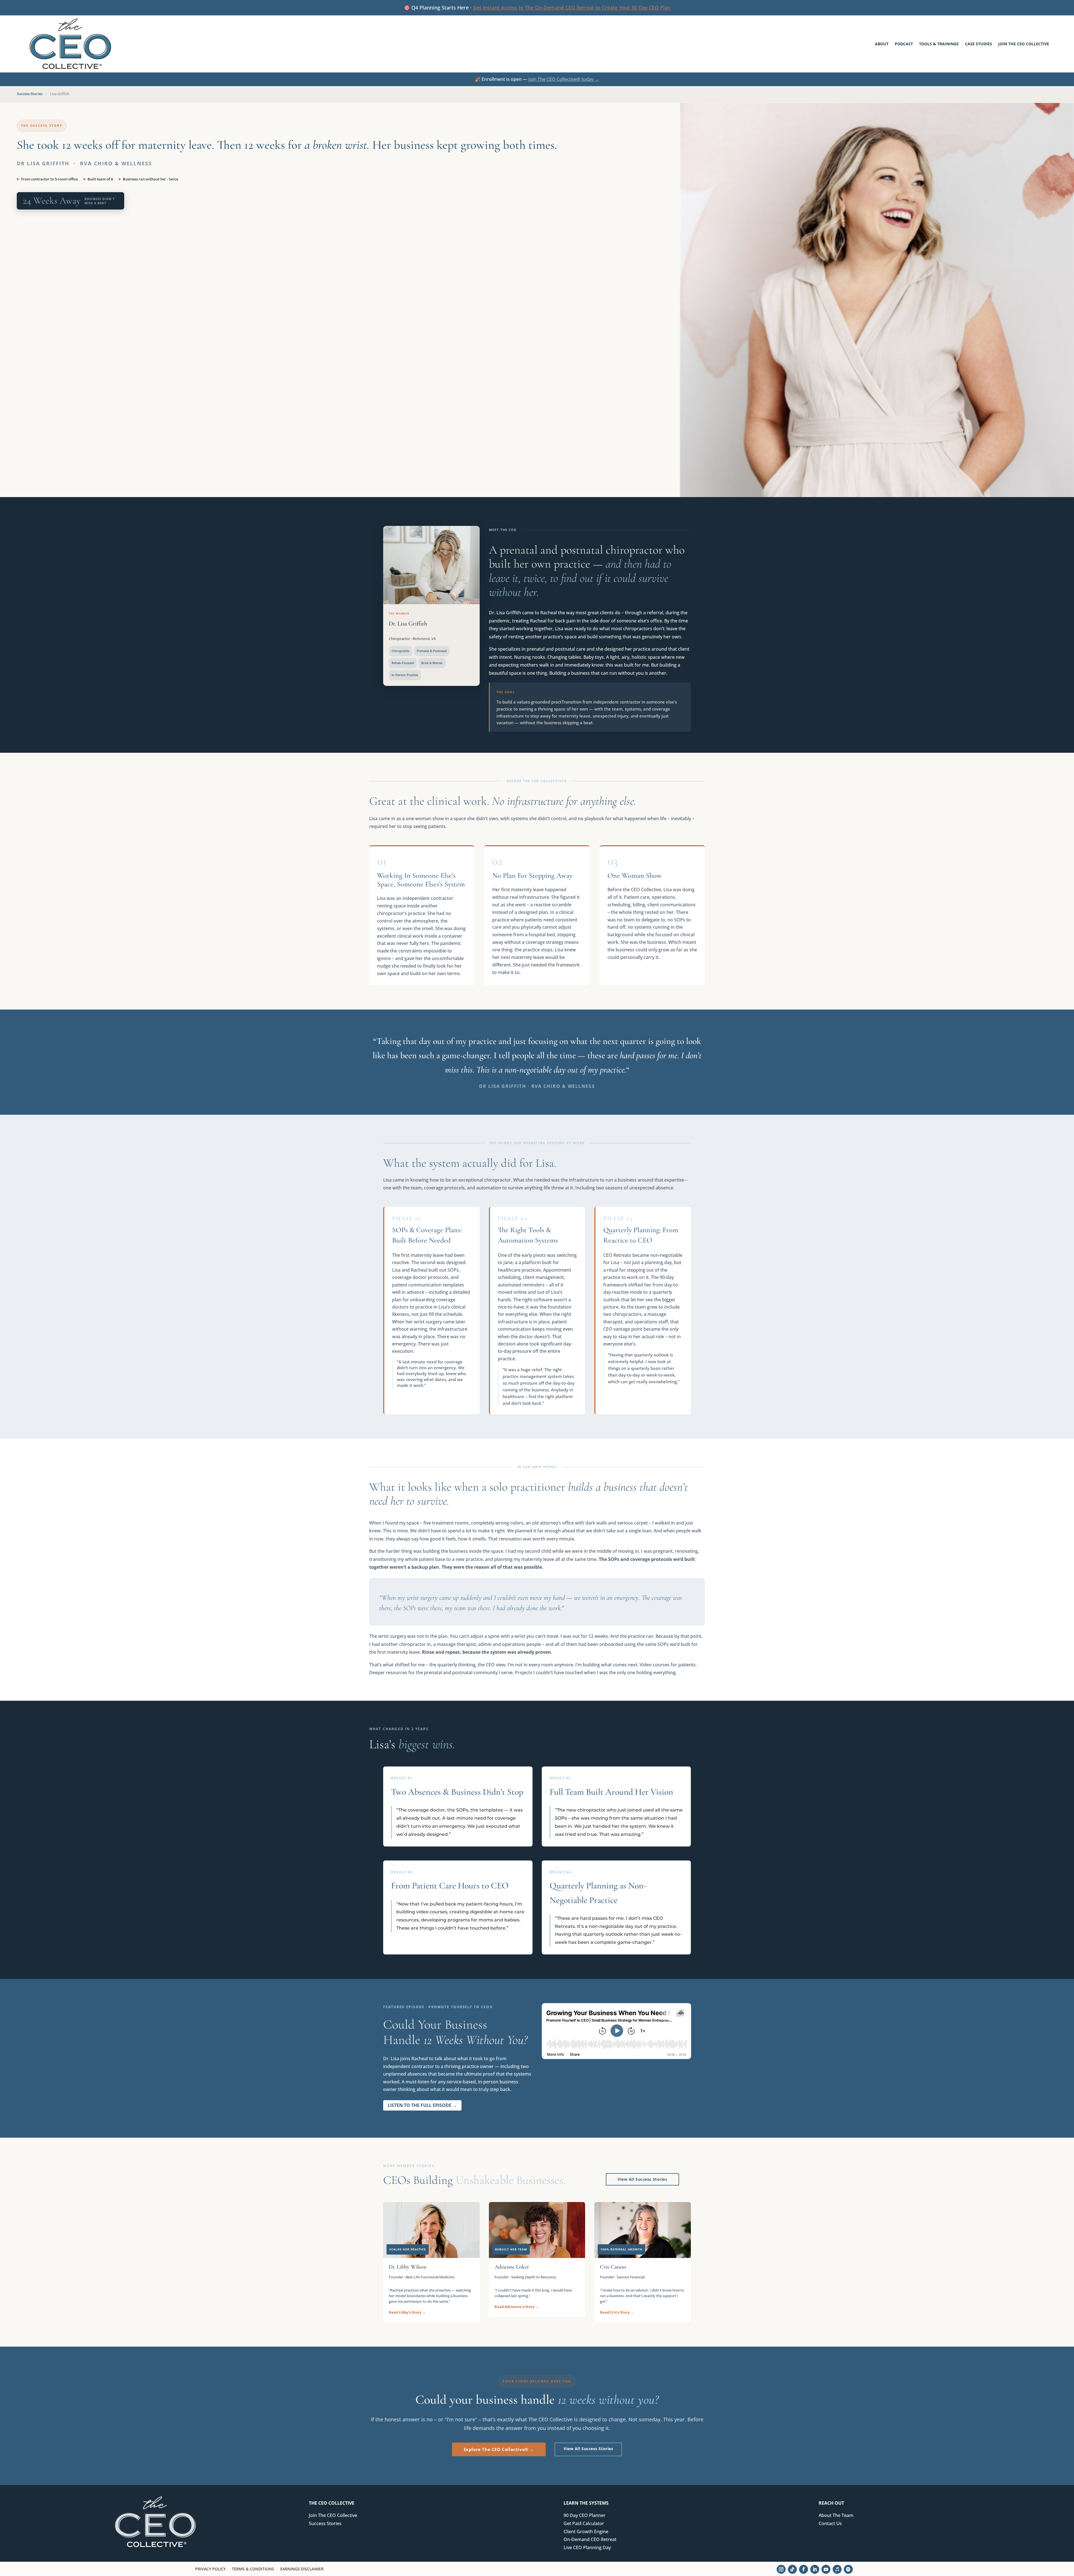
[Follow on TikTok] (792, 2569)
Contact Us (830, 2523)
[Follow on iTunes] (837, 2569)
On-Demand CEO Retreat (590, 2539)
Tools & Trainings (939, 44)
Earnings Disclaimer (302, 2569)
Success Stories (30, 94)
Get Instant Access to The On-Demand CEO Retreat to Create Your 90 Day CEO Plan (572, 8)
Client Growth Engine (586, 2532)
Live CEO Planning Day (587, 2547)
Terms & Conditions (253, 2569)
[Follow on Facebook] (804, 2569)
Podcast (904, 44)
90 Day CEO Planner (585, 2515)
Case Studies (978, 44)
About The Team (836, 2515)
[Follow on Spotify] (848, 2569)
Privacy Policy (210, 2569)
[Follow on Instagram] (781, 2569)
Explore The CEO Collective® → (499, 2449)
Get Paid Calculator (584, 2523)
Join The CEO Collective (1024, 44)
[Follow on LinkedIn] (815, 2569)
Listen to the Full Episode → (422, 2105)
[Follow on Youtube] (826, 2569)
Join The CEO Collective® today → (564, 79)
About (882, 44)
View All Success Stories (642, 2179)
